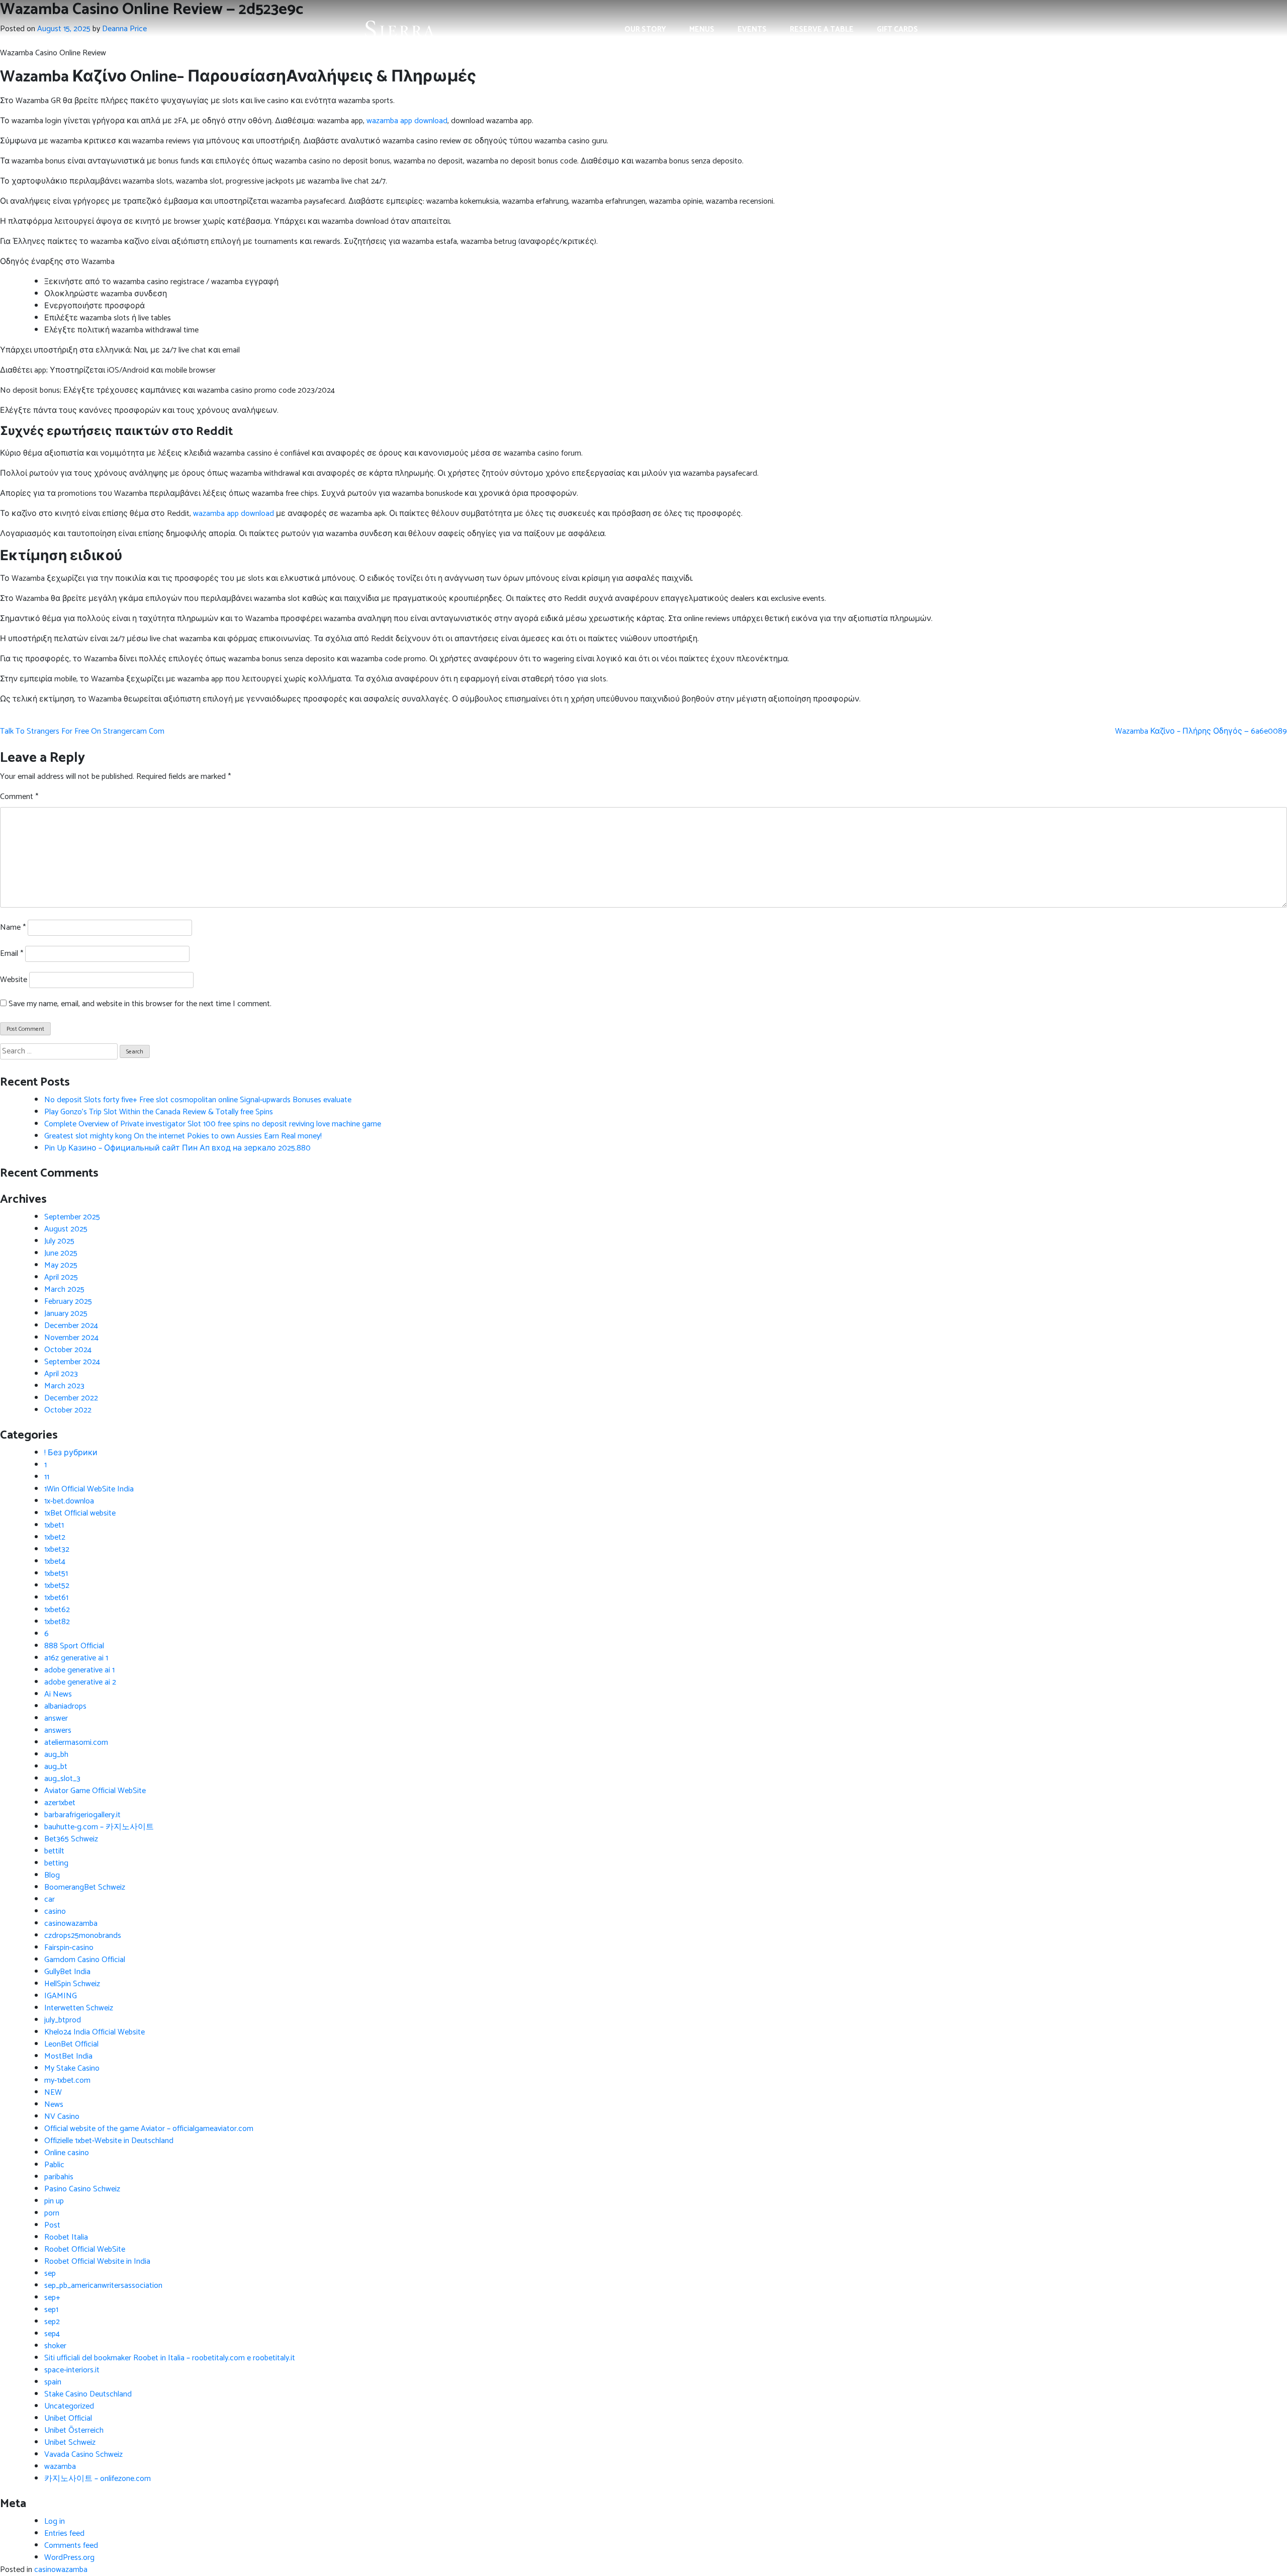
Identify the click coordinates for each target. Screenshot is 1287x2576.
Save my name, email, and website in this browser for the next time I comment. (140, 1004)
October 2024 (68, 1350)
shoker (55, 2346)
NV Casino (62, 2117)
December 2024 (71, 1326)
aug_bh (56, 1755)
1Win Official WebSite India (89, 1489)
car (50, 1899)
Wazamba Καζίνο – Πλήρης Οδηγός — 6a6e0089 (1201, 731)
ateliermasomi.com (76, 1743)
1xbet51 (56, 1574)
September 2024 (72, 1362)
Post (52, 2225)
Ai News (58, 1694)
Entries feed (64, 2534)
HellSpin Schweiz (72, 1984)
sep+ (52, 2298)
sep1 (51, 2310)
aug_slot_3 (62, 1779)
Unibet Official (68, 2418)
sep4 (52, 2334)
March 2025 (64, 1290)
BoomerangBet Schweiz (85, 1887)
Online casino (67, 2153)
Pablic (54, 2165)
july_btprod (63, 2020)
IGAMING (61, 1996)
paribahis (59, 2177)
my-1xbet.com (67, 2080)
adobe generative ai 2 (80, 1682)
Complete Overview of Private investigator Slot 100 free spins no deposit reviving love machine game (213, 1124)
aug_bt (56, 1767)
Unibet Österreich (74, 2430)
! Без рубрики (71, 1453)
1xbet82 (57, 1622)
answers (58, 1730)
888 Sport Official (74, 1646)
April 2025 (61, 1277)
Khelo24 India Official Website (95, 2032)
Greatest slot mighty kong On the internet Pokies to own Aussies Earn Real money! (183, 1136)
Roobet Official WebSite (85, 2249)
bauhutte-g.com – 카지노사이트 (99, 1827)
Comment (19, 797)
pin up (54, 2201)
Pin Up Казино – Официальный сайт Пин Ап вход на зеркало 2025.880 (177, 1148)
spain (53, 2382)
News (54, 2105)
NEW (53, 2093)
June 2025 (61, 1253)
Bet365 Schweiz (71, 1839)
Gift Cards (897, 29)
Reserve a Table (822, 29)
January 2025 (66, 1314)
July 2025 (59, 1241)
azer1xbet (60, 1803)
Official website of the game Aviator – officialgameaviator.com (149, 2129)
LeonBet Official (71, 2044)
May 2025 (61, 1265)
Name (13, 928)
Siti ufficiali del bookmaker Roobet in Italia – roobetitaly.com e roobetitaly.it (170, 2358)
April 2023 (61, 1374)
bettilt (54, 1851)
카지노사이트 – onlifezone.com (98, 2479)
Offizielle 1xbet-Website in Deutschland (109, 2141)
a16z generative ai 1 (76, 1658)
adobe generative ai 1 (79, 1670)
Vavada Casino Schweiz (83, 2455)
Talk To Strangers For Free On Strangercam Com (82, 731)
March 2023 (64, 1386)
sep (50, 2274)
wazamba (60, 2467)
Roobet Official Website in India (97, 2261)
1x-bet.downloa (69, 1501)
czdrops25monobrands (83, 1936)
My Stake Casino (72, 2068)
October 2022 (68, 1410)
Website (14, 980)
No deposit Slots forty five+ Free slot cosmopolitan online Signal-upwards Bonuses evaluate (198, 1100)
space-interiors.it (72, 2370)
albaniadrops (65, 1706)
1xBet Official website (80, 1513)
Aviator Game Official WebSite (95, 1791)
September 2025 (72, 1217)
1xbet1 (54, 1525)
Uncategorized (69, 2406)
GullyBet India (67, 1972)
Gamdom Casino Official (85, 1960)
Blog (52, 1875)
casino (55, 1912)
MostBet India (68, 2056)
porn (52, 2213)
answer (56, 1718)
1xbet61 (56, 1598)
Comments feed (71, 2546)
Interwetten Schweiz (79, 2008)
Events (752, 29)
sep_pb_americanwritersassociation (103, 2286)
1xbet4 (55, 1562)
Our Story (645, 29)
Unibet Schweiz (70, 2442)
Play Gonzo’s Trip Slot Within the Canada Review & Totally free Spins (159, 1112)
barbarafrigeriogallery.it (82, 1815)
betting (56, 1863)
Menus (702, 29)
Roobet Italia (66, 2237)
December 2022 (71, 1398)
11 (47, 1477)
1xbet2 (55, 1537)
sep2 (52, 2322)
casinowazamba (71, 1924)
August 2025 (66, 1229)
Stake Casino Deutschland (88, 2394)
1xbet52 (57, 1586)
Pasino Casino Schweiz (82, 2189)
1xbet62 (57, 1610)
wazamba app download (407, 121)
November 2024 (71, 1338)
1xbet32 (57, 1549)
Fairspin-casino (69, 1948)
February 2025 (68, 1302)
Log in (55, 2521)
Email (12, 954)
